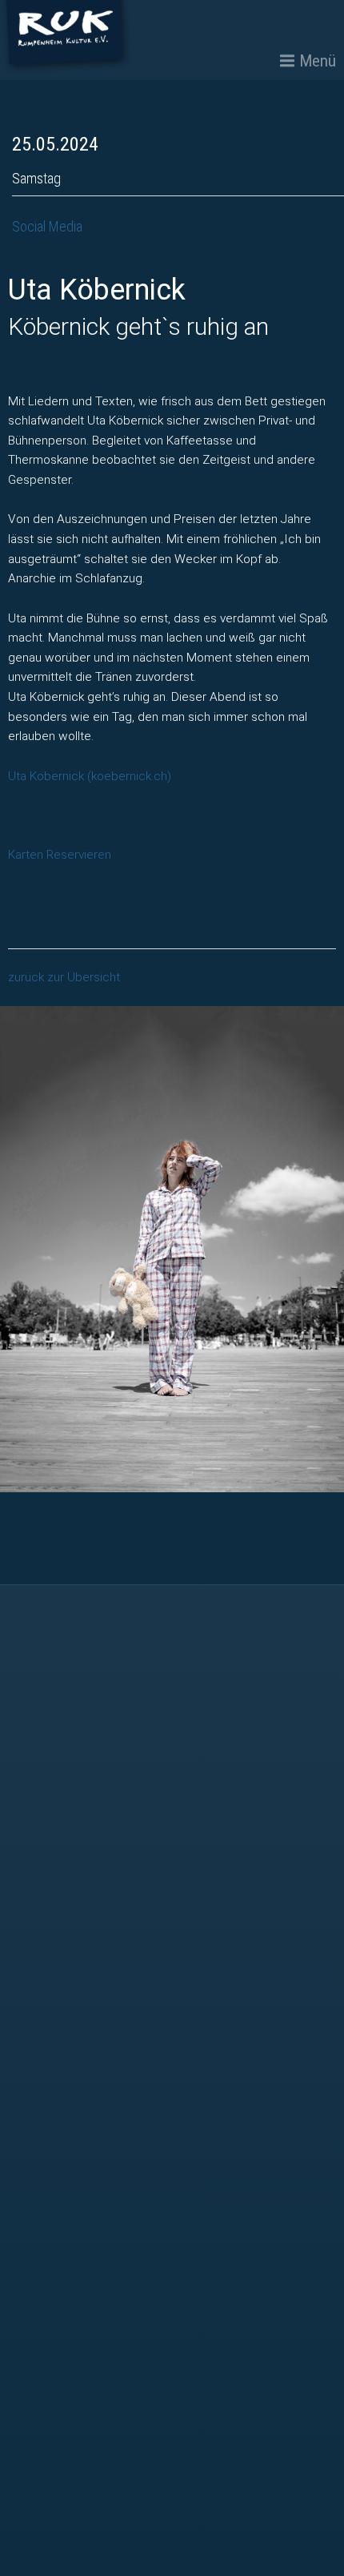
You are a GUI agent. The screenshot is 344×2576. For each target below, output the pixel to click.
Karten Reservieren (60, 855)
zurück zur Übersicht (64, 977)
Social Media (47, 226)
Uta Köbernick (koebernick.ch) (90, 776)
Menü (318, 61)
